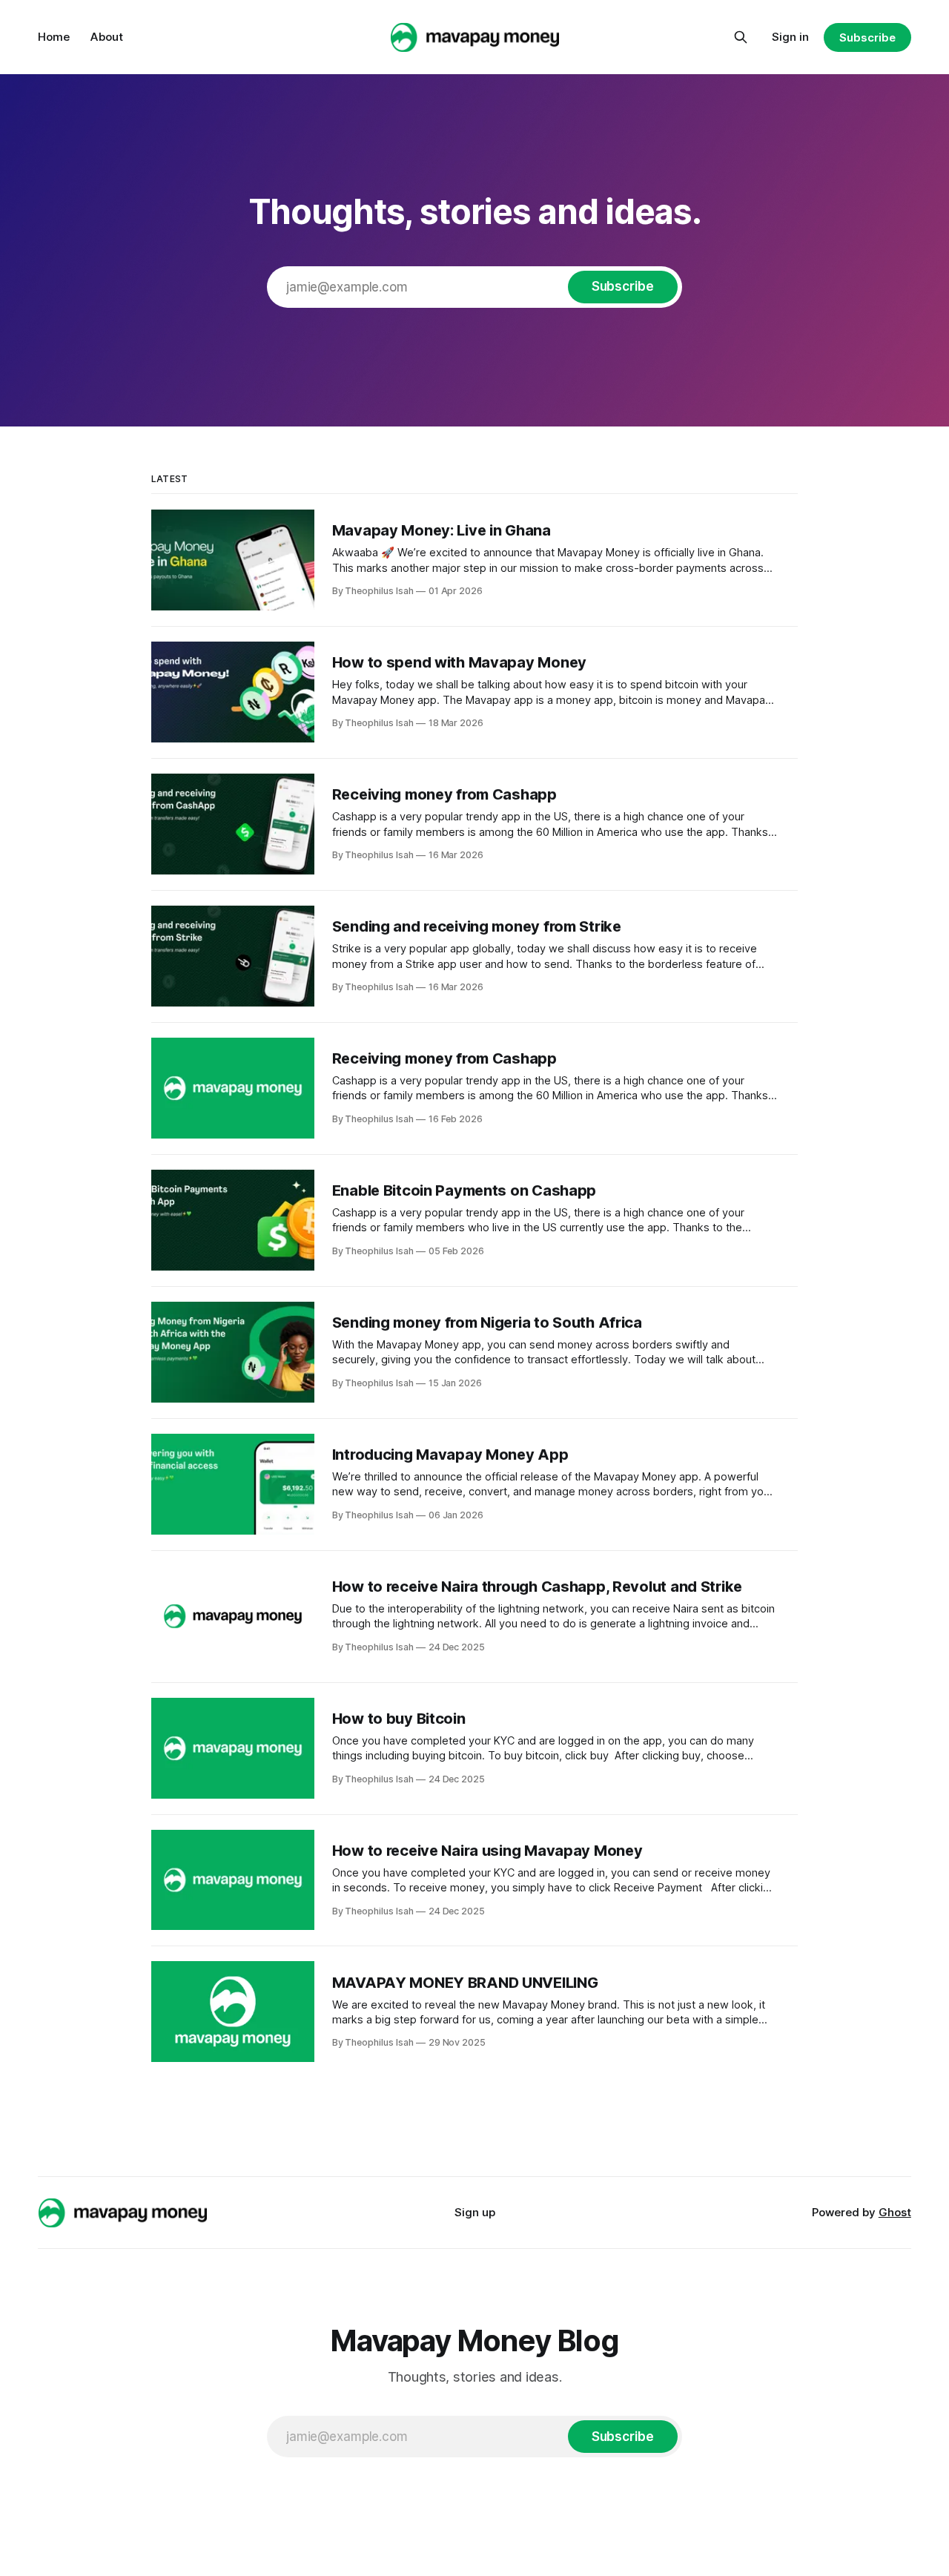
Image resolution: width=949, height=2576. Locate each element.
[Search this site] (741, 37)
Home (54, 37)
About (107, 37)
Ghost (895, 2212)
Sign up (475, 2212)
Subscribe (867, 37)
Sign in (790, 37)
